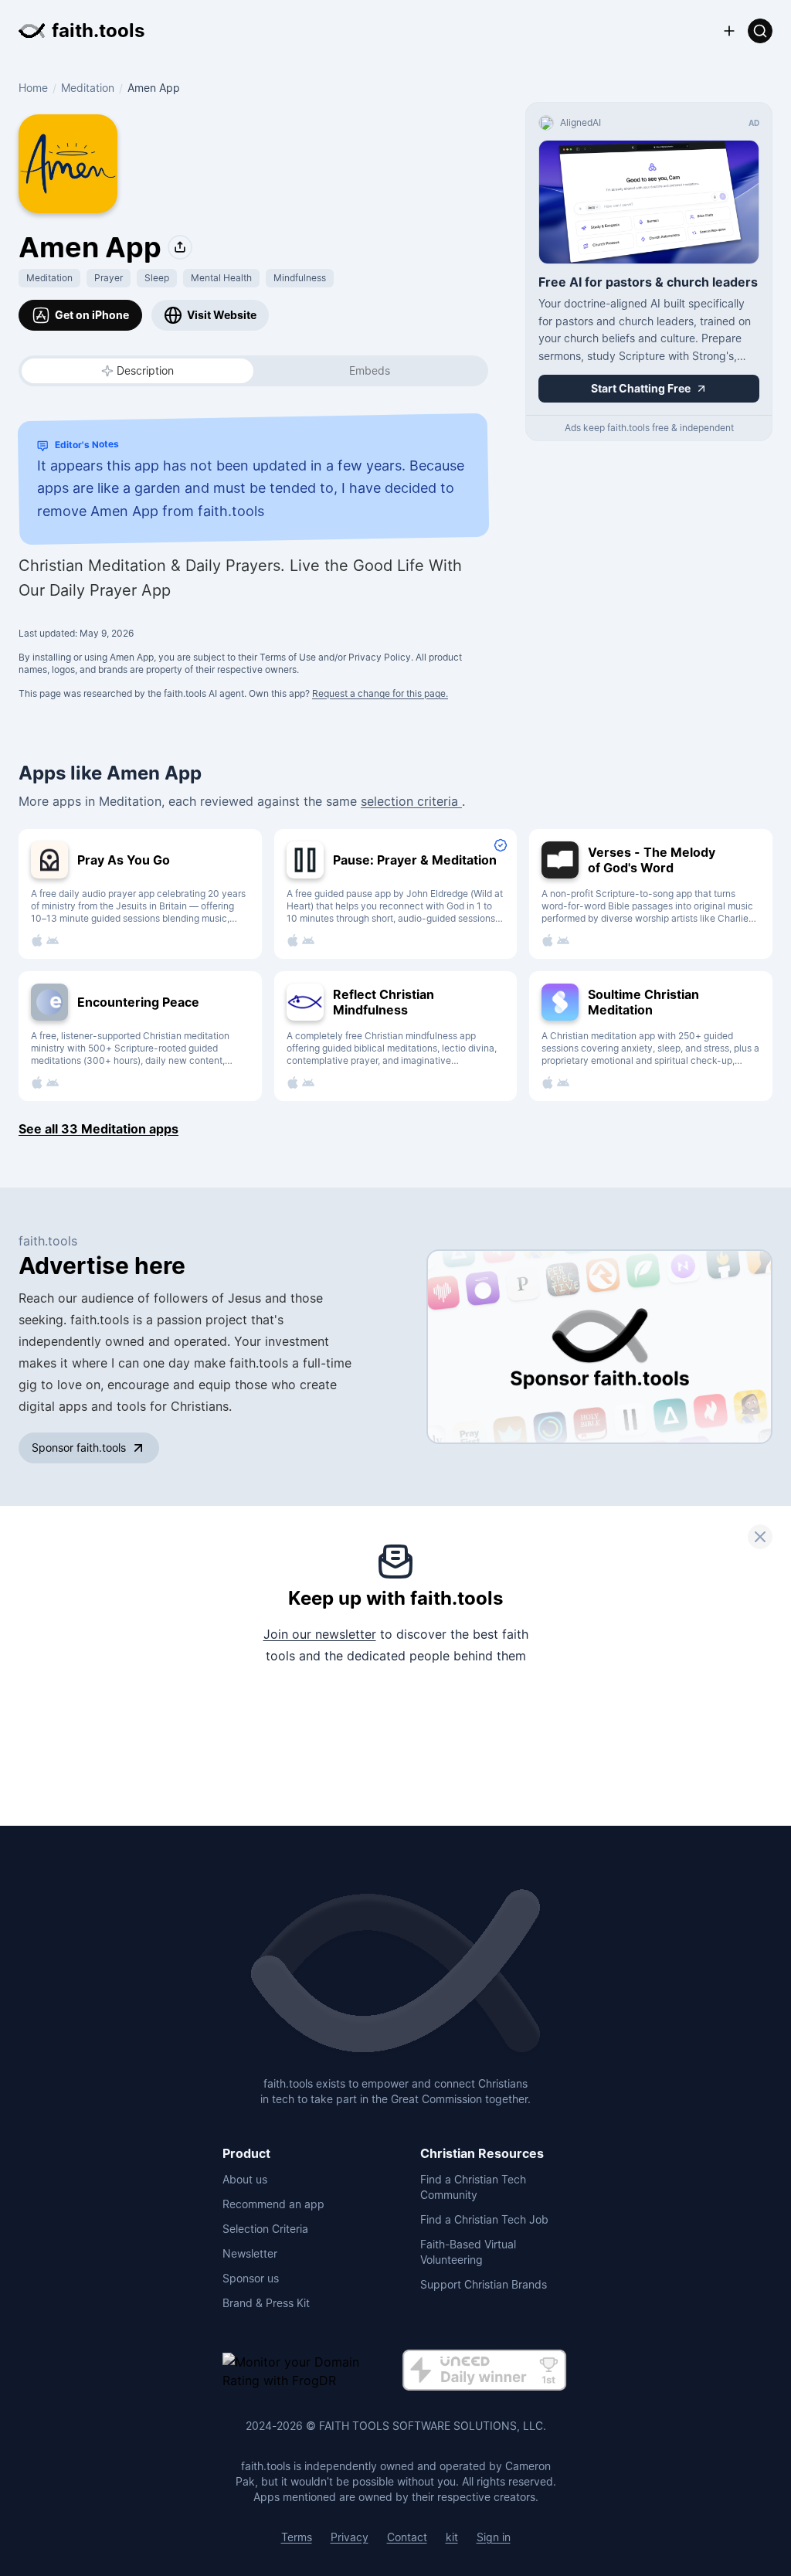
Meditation (88, 88)
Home (33, 88)
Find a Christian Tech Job (484, 2219)
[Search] (760, 31)
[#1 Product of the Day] (484, 2371)
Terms (297, 2537)
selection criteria (411, 801)
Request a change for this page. (380, 693)
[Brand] (395, 1973)
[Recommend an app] (729, 31)
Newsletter (250, 2253)
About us (245, 2179)
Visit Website (222, 315)
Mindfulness (300, 278)
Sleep (157, 278)
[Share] (180, 247)
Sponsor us (251, 2278)
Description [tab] (145, 370)
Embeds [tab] (370, 370)
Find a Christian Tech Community (473, 2187)
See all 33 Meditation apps (98, 1129)
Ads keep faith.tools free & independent (649, 428)
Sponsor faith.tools (79, 1448)
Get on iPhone (92, 315)
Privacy (350, 2537)
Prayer (109, 278)
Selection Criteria (265, 2229)
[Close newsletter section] (760, 1537)
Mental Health (221, 278)
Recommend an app (273, 2204)
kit (452, 2537)
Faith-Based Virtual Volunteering (468, 2252)
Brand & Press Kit (266, 2303)
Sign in (494, 2537)
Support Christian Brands (484, 2284)
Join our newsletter (320, 1634)
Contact (407, 2537)
